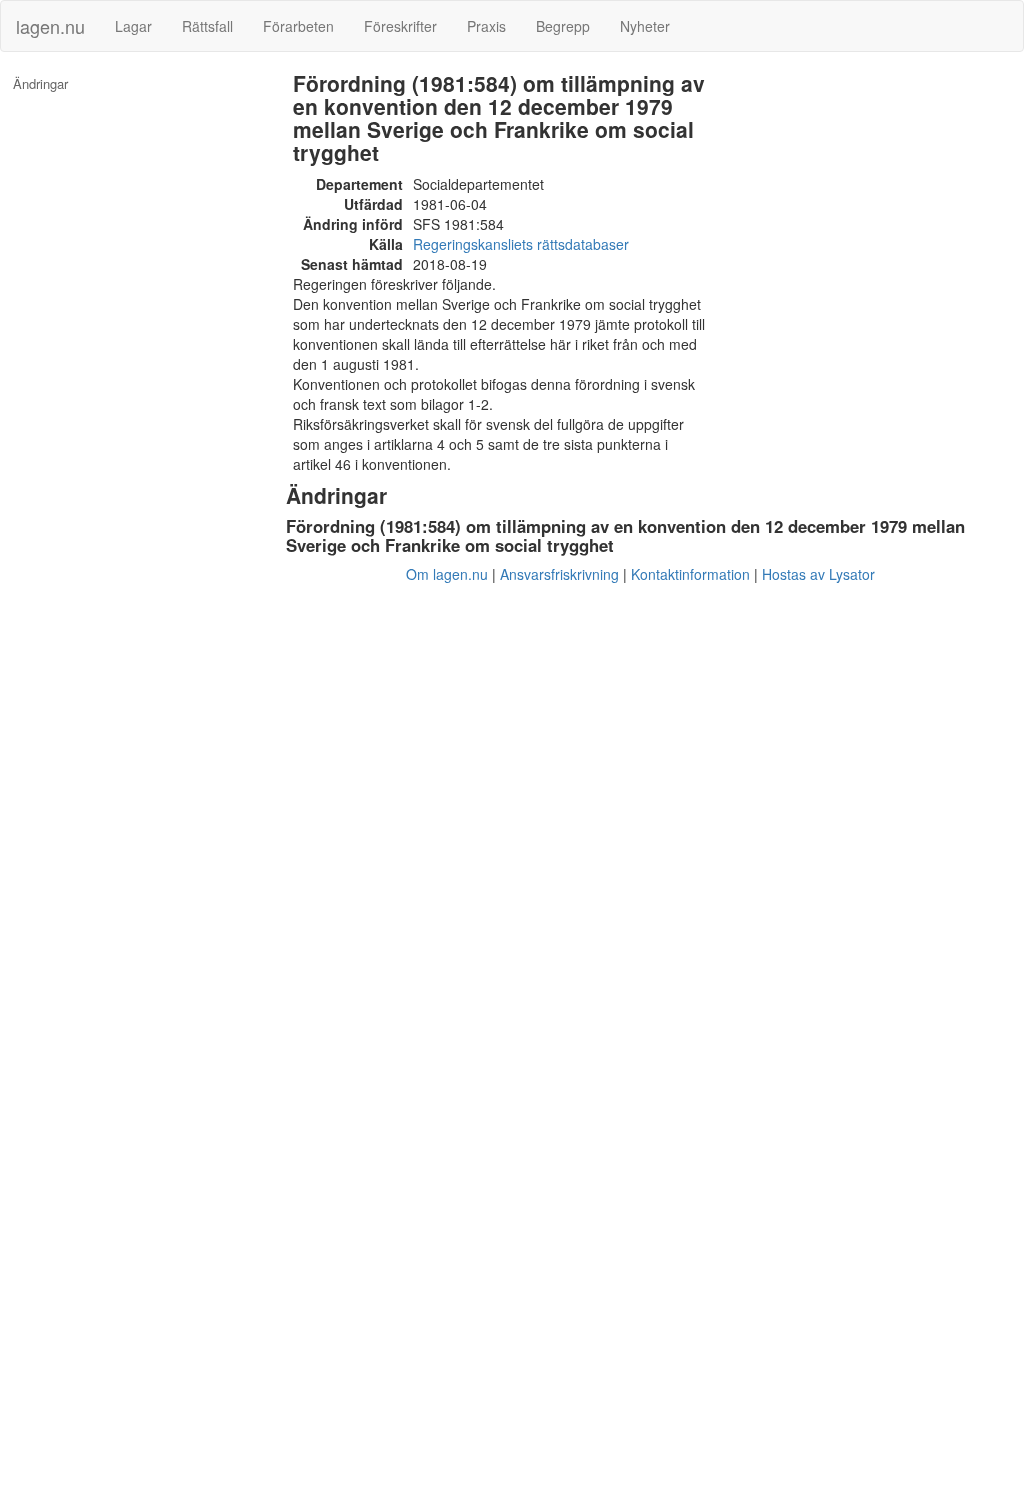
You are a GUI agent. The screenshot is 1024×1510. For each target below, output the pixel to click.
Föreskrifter (400, 26)
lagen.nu (50, 26)
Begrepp (563, 26)
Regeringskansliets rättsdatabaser (521, 244)
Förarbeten (298, 26)
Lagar (133, 26)
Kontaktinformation (690, 574)
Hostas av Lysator (818, 574)
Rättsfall (207, 26)
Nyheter (645, 26)
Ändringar (40, 84)
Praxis (486, 26)
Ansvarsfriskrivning (559, 574)
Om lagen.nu (447, 574)
